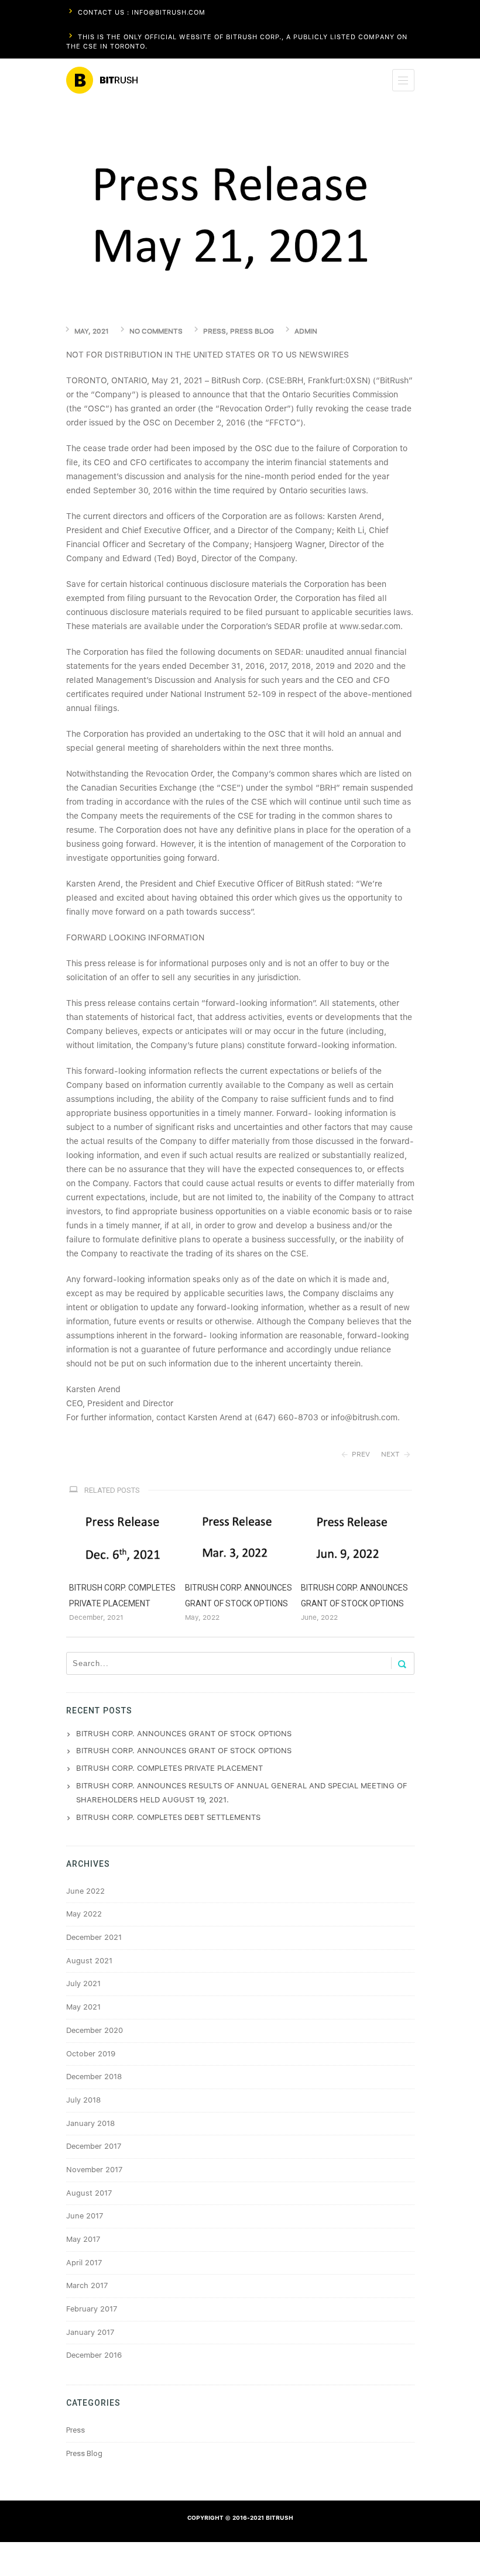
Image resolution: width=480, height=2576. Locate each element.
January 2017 (90, 2332)
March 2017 (87, 2285)
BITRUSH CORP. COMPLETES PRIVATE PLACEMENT (169, 1768)
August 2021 (89, 1961)
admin (306, 331)
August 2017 (89, 2193)
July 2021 (83, 1983)
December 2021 (94, 1937)
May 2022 (84, 1914)
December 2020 (95, 2030)
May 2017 (83, 2239)
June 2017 (85, 2216)
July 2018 (83, 2100)
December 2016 (94, 2355)
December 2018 (94, 2077)
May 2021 (83, 2007)
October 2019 (91, 2054)
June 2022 (85, 1891)
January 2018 (90, 2123)
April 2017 (84, 2263)
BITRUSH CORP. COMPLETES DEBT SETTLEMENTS (168, 1817)
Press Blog (252, 331)
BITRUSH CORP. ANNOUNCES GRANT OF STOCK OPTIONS (184, 1734)
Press (215, 331)
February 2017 (92, 2309)
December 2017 (94, 2146)
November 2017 (94, 2170)
